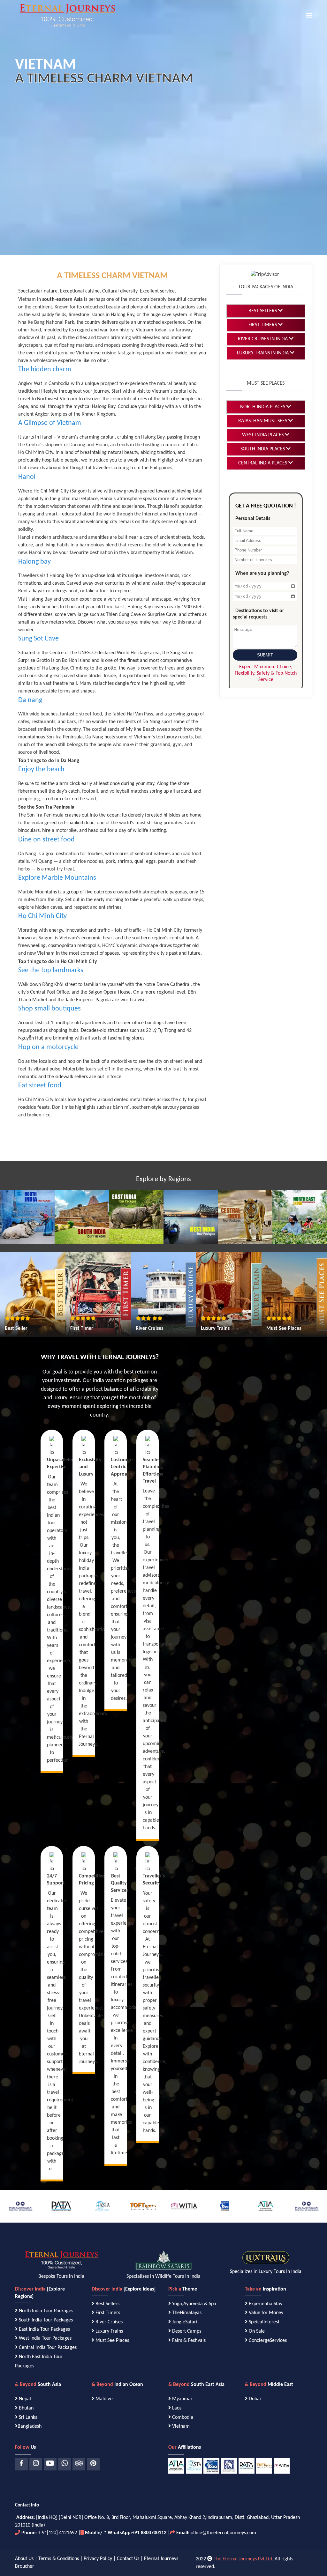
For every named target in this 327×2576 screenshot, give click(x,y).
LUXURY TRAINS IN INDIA (263, 353)
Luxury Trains (109, 2331)
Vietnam (180, 2426)
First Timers (108, 2313)
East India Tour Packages (44, 2329)
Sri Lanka (28, 2417)
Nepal (25, 2399)
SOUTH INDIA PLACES (263, 449)
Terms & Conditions (59, 2559)
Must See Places (112, 2341)
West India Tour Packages (45, 2338)
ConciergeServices (268, 2341)
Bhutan (26, 2408)
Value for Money (266, 2313)
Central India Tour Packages (48, 2348)
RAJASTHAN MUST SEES (263, 421)
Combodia (182, 2417)
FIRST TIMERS (263, 325)
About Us (24, 2559)
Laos (176, 2408)
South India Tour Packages (46, 2320)
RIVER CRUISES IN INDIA (263, 339)
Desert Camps (187, 2331)
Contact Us (128, 2559)
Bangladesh (30, 2426)
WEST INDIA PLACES (263, 435)
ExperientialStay (266, 2304)
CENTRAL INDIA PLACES (263, 463)
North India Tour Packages (46, 2311)
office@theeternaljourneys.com (223, 2533)
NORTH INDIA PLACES (263, 407)
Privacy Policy (98, 2559)
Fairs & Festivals (189, 2341)
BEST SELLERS (263, 311)
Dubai (254, 2399)
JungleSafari (185, 2322)
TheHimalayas (187, 2313)
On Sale (257, 2331)
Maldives (104, 2399)
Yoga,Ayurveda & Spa (194, 2304)
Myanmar (182, 2399)
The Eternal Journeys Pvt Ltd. (243, 2559)
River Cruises (109, 2322)
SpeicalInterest (264, 2322)
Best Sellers (107, 2304)
